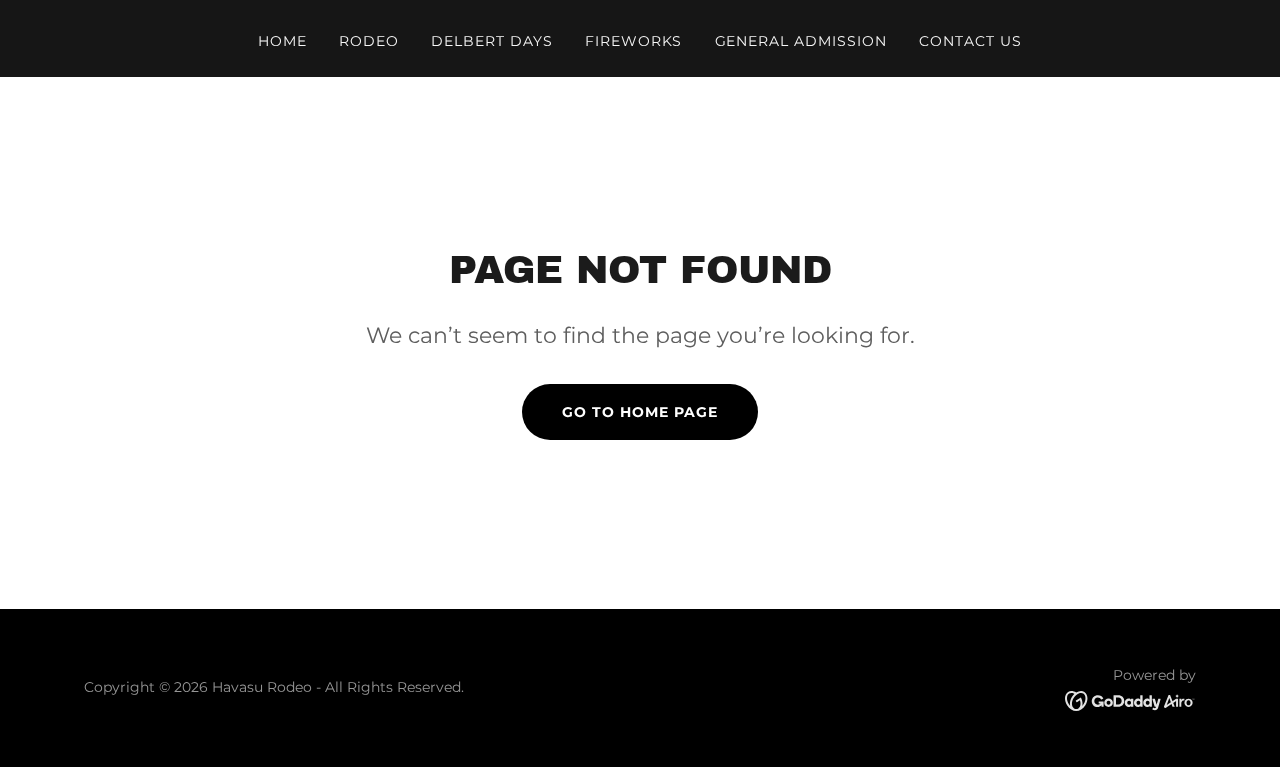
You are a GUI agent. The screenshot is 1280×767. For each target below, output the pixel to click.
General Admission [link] (801, 41)
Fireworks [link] (634, 41)
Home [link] (282, 41)
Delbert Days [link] (492, 41)
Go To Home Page (640, 412)
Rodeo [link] (369, 41)
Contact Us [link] (970, 41)
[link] (1130, 699)
